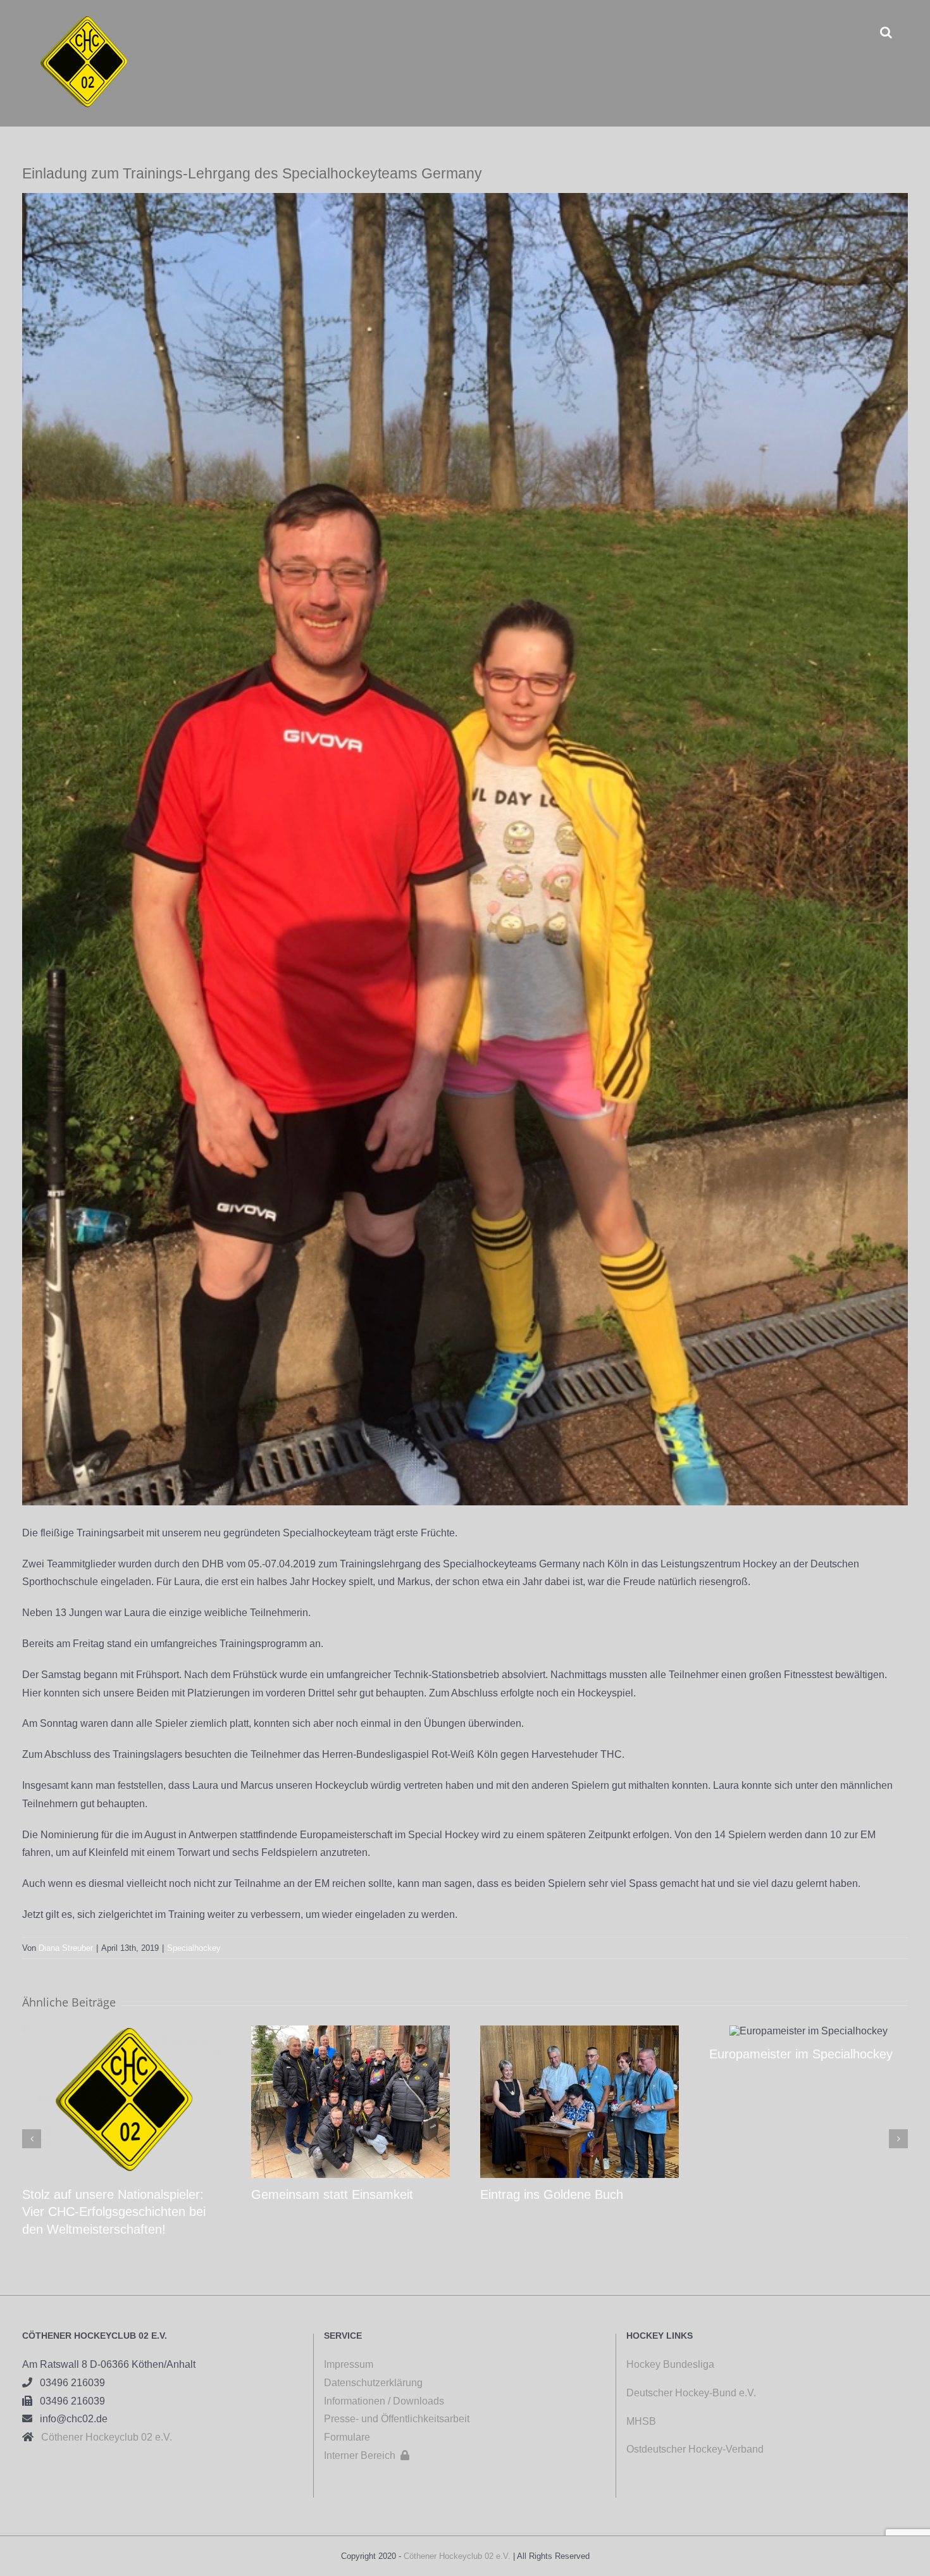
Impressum (349, 2364)
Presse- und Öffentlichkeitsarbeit (397, 2419)
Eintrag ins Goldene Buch (552, 2194)
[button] (886, 32)
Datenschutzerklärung (373, 2383)
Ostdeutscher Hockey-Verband (696, 2449)
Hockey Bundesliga (670, 2364)
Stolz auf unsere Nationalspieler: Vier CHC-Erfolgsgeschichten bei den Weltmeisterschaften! (114, 2212)
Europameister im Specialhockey (801, 2054)
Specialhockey (194, 1948)
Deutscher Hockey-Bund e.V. (691, 2393)
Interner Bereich (367, 2455)
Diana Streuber (66, 1948)
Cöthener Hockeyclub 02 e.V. (103, 2437)
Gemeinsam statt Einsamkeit (332, 2194)
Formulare (347, 2437)
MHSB (641, 2421)
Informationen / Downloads (384, 2401)
